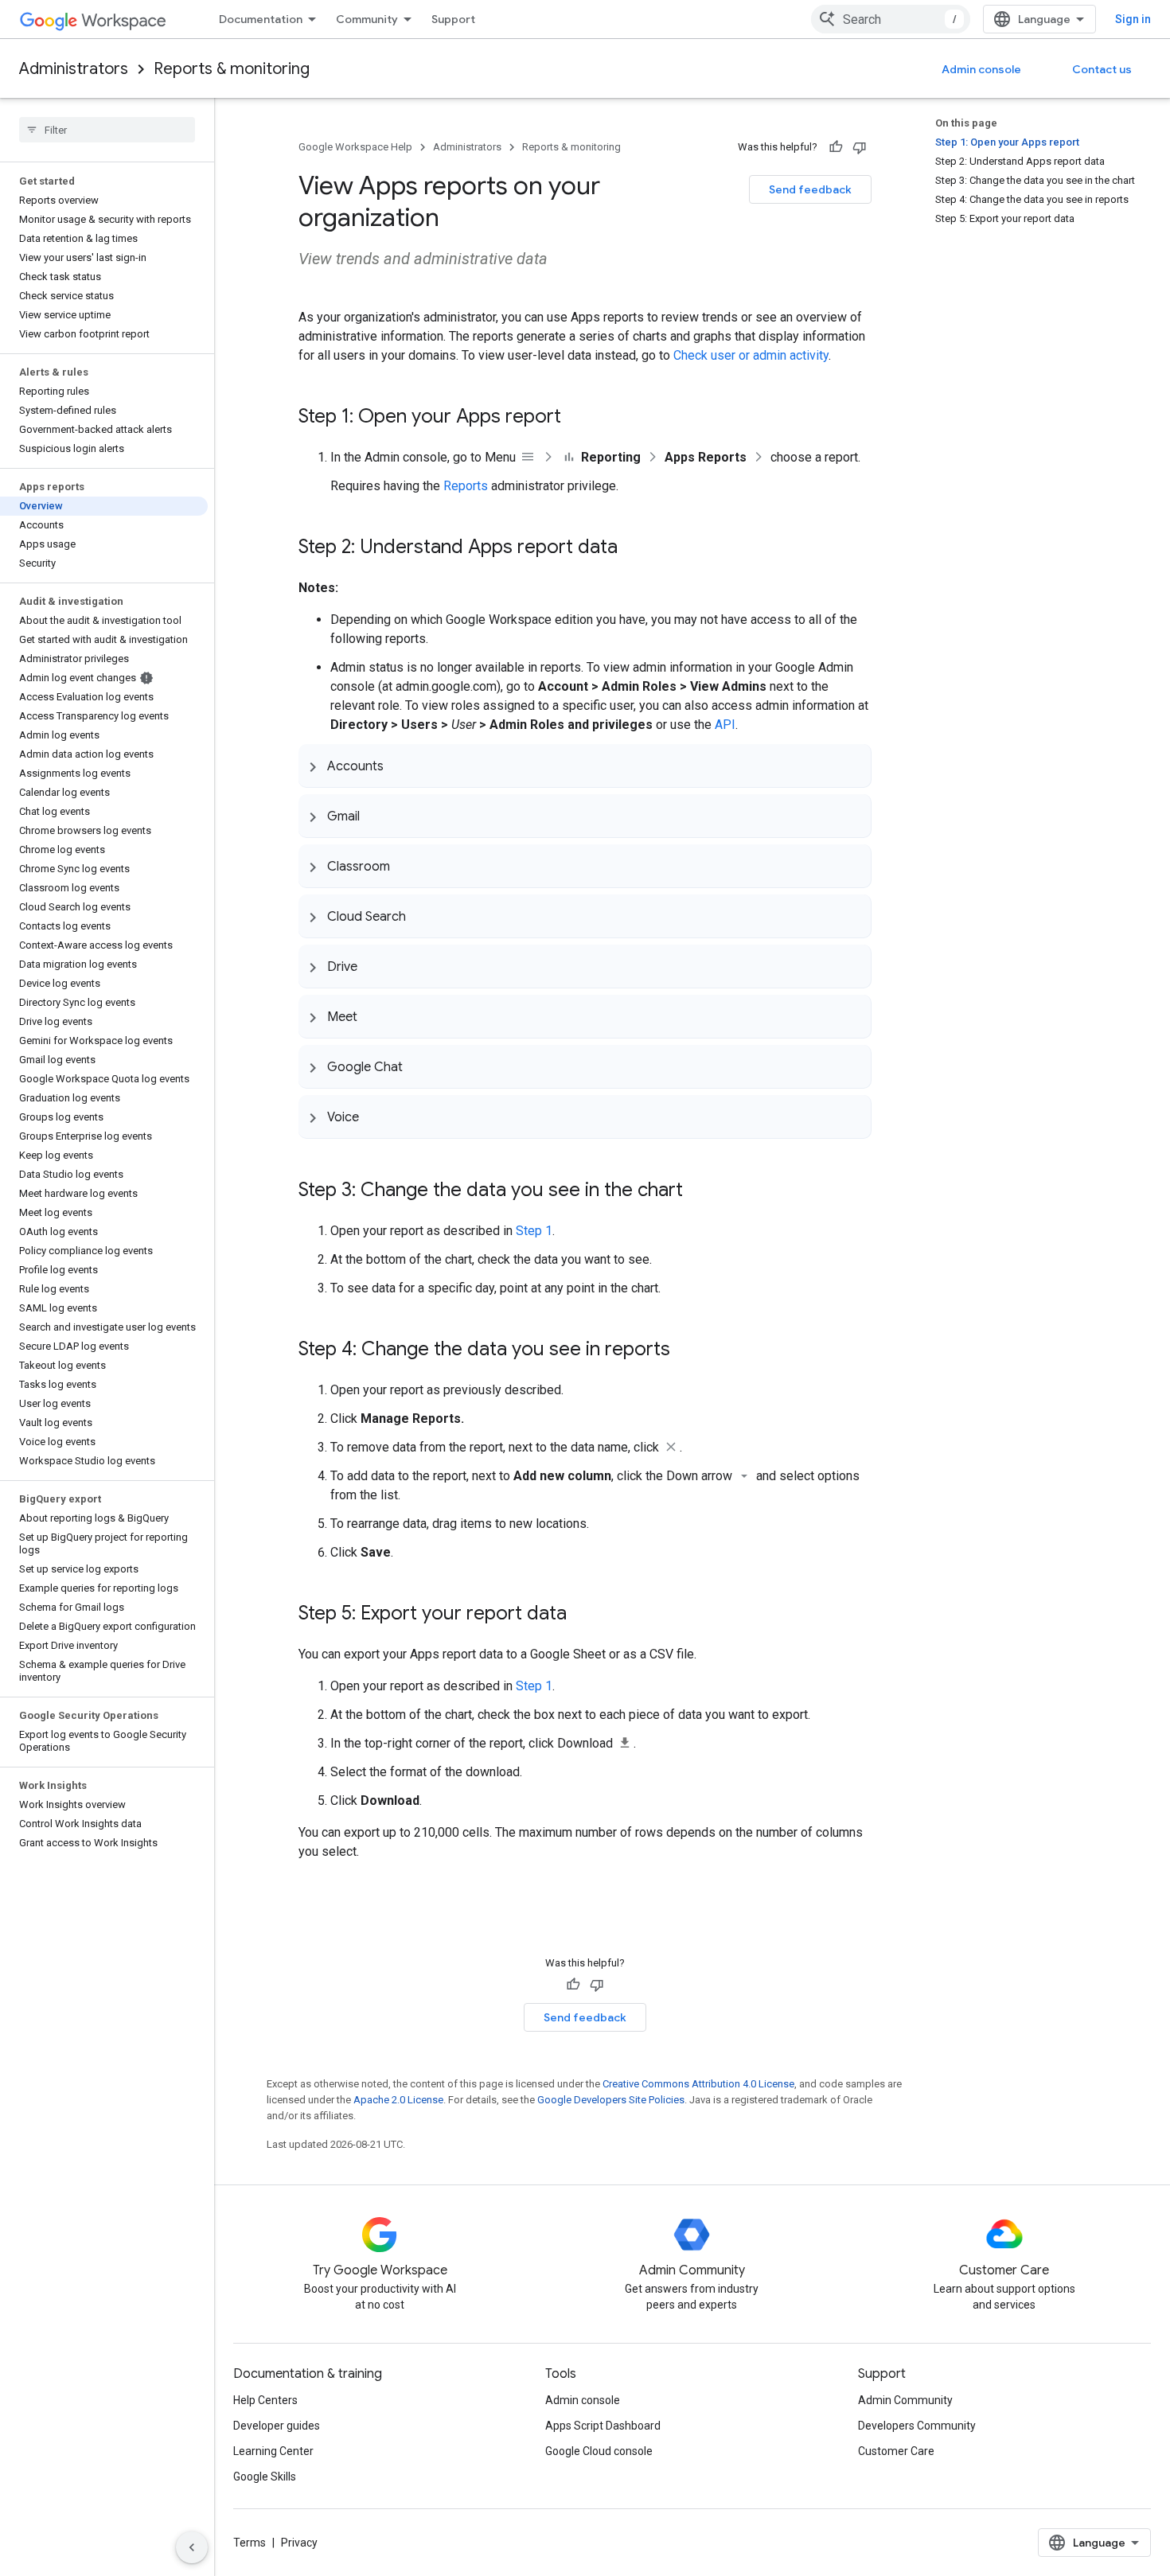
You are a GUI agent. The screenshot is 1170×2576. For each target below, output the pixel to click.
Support (453, 19)
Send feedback (810, 189)
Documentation (261, 19)
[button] (585, 766)
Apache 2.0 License (398, 2100)
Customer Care (896, 2451)
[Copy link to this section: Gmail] (376, 816)
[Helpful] (836, 147)
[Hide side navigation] (192, 2547)
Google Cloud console (599, 2451)
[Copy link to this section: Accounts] (400, 766)
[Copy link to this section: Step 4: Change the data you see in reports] (686, 1350)
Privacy (299, 2543)
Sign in (1133, 19)
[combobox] (891, 19)
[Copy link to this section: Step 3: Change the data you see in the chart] (699, 1191)
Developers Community (917, 2426)
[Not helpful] (860, 147)
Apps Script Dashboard (603, 2426)
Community (367, 19)
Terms (250, 2543)
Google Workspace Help (355, 147)
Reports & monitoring (232, 69)
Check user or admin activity (751, 355)
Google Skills (265, 2477)
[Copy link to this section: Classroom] (406, 866)
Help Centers (265, 2400)
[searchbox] (107, 130)
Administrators (74, 69)
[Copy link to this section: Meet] (373, 1016)
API (725, 725)
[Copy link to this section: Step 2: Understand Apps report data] (634, 548)
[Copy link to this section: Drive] (373, 966)
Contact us (1102, 69)
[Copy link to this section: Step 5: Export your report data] (583, 1615)
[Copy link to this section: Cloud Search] (422, 916)
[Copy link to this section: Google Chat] (419, 1066)
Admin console (981, 69)
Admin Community (905, 2400)
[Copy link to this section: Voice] (375, 1117)
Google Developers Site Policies (611, 2100)
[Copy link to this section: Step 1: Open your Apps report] (577, 418)
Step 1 (534, 1231)
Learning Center (273, 2451)
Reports (466, 486)
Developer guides (277, 2426)
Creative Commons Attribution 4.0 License (698, 2084)
